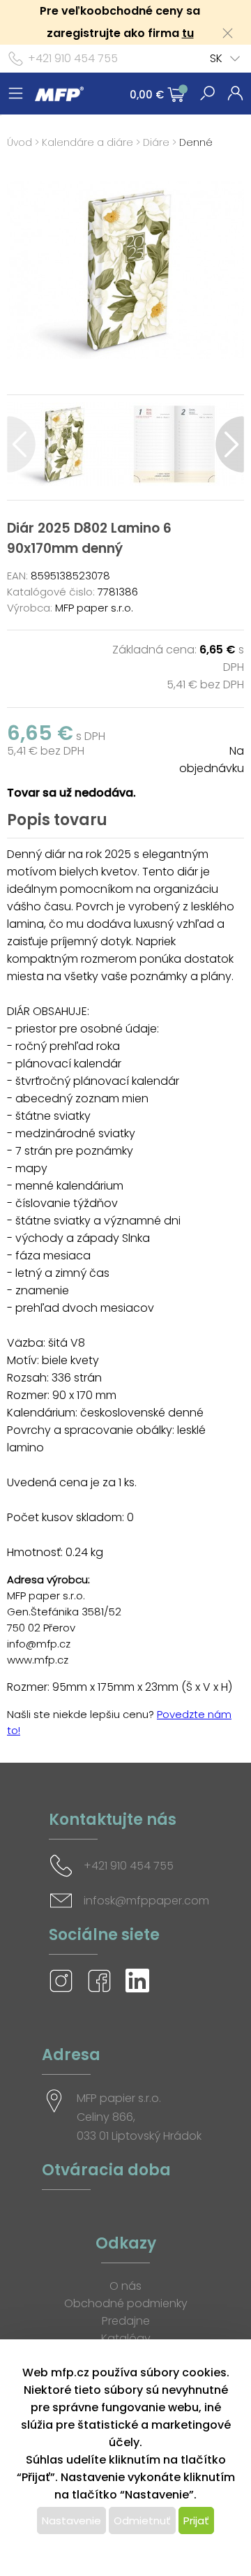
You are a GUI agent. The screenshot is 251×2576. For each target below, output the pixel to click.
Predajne (126, 2321)
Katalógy (126, 2338)
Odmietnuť (142, 2521)
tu (188, 33)
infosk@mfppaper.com (146, 1901)
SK (216, 58)
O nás (125, 2286)
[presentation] (21, 444)
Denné (196, 142)
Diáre (156, 142)
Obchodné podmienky (126, 2303)
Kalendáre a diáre (88, 142)
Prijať (196, 2521)
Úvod (20, 142)
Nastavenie (71, 2521)
